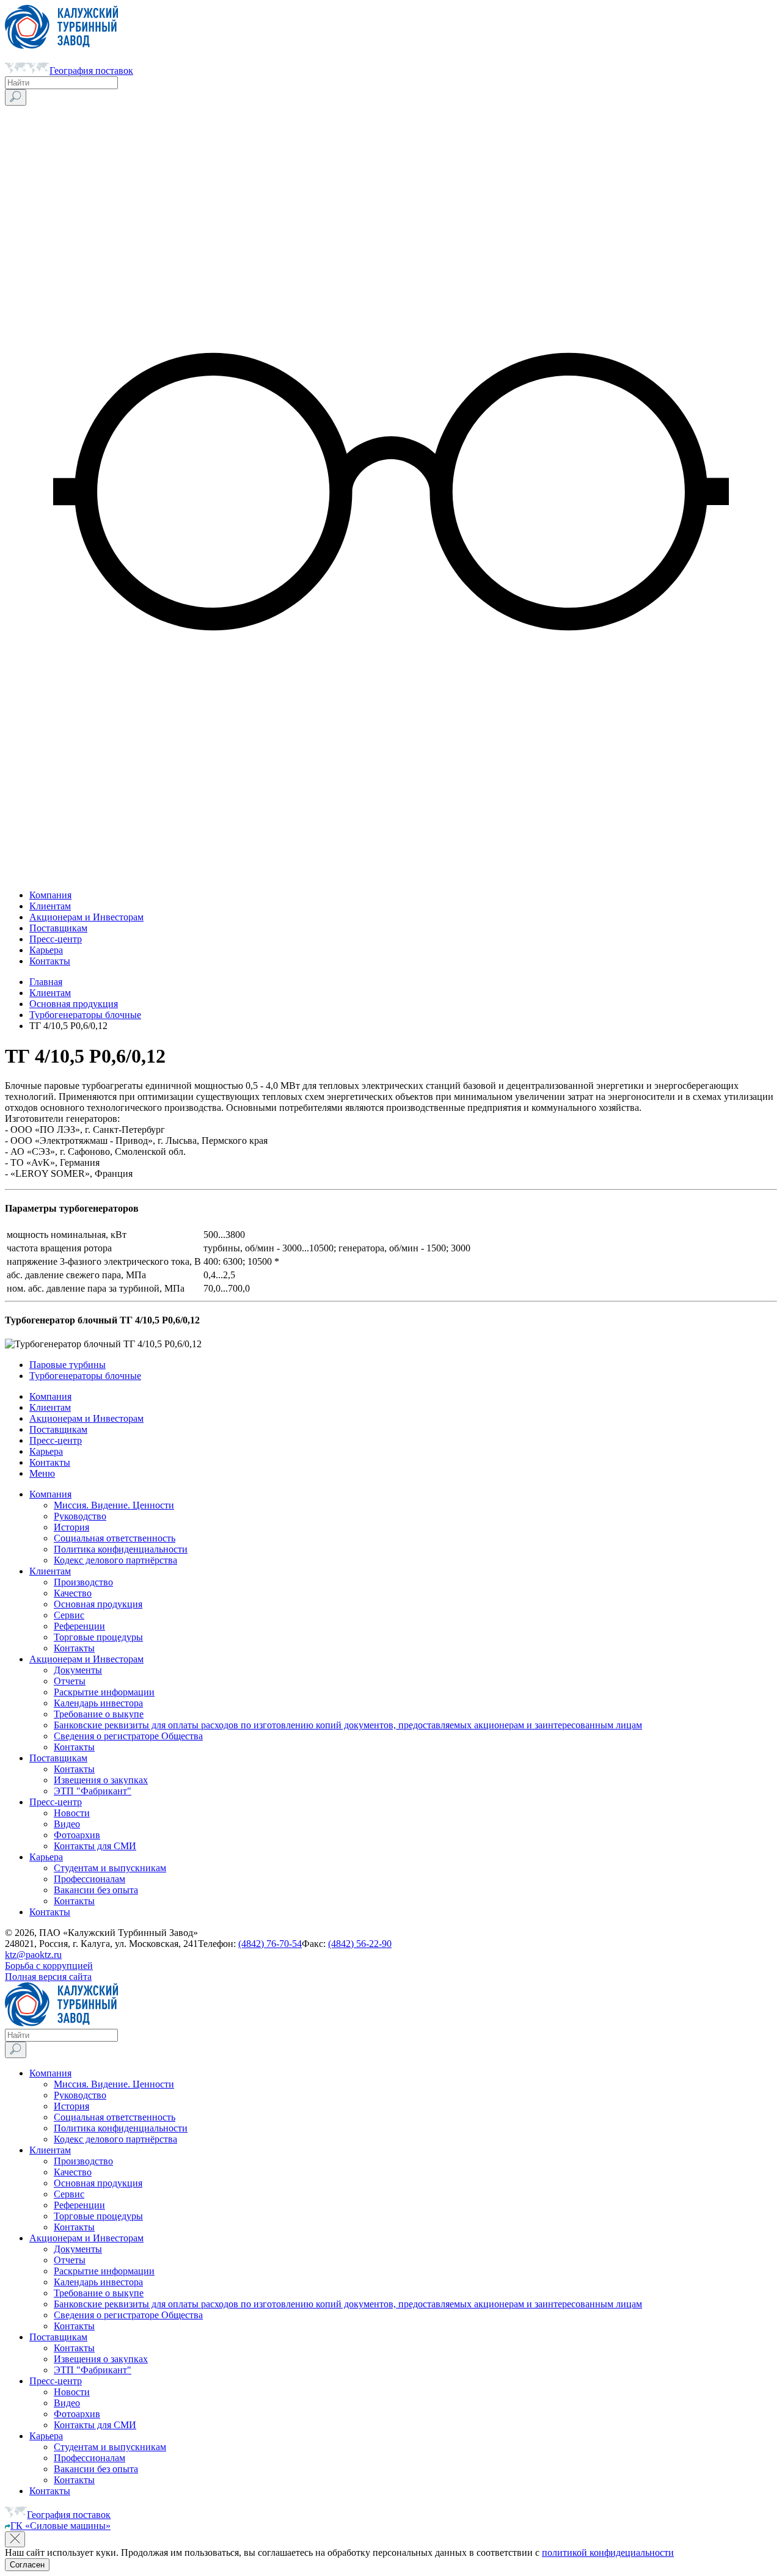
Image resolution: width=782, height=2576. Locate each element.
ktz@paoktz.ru (33, 1955)
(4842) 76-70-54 (270, 1944)
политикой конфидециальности (608, 2552)
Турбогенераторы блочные (85, 1015)
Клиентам (50, 993)
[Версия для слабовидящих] (391, 874)
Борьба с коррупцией (49, 1966)
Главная (46, 982)
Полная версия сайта (48, 1977)
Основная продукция (74, 1004)
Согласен (27, 2565)
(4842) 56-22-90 (360, 1944)
